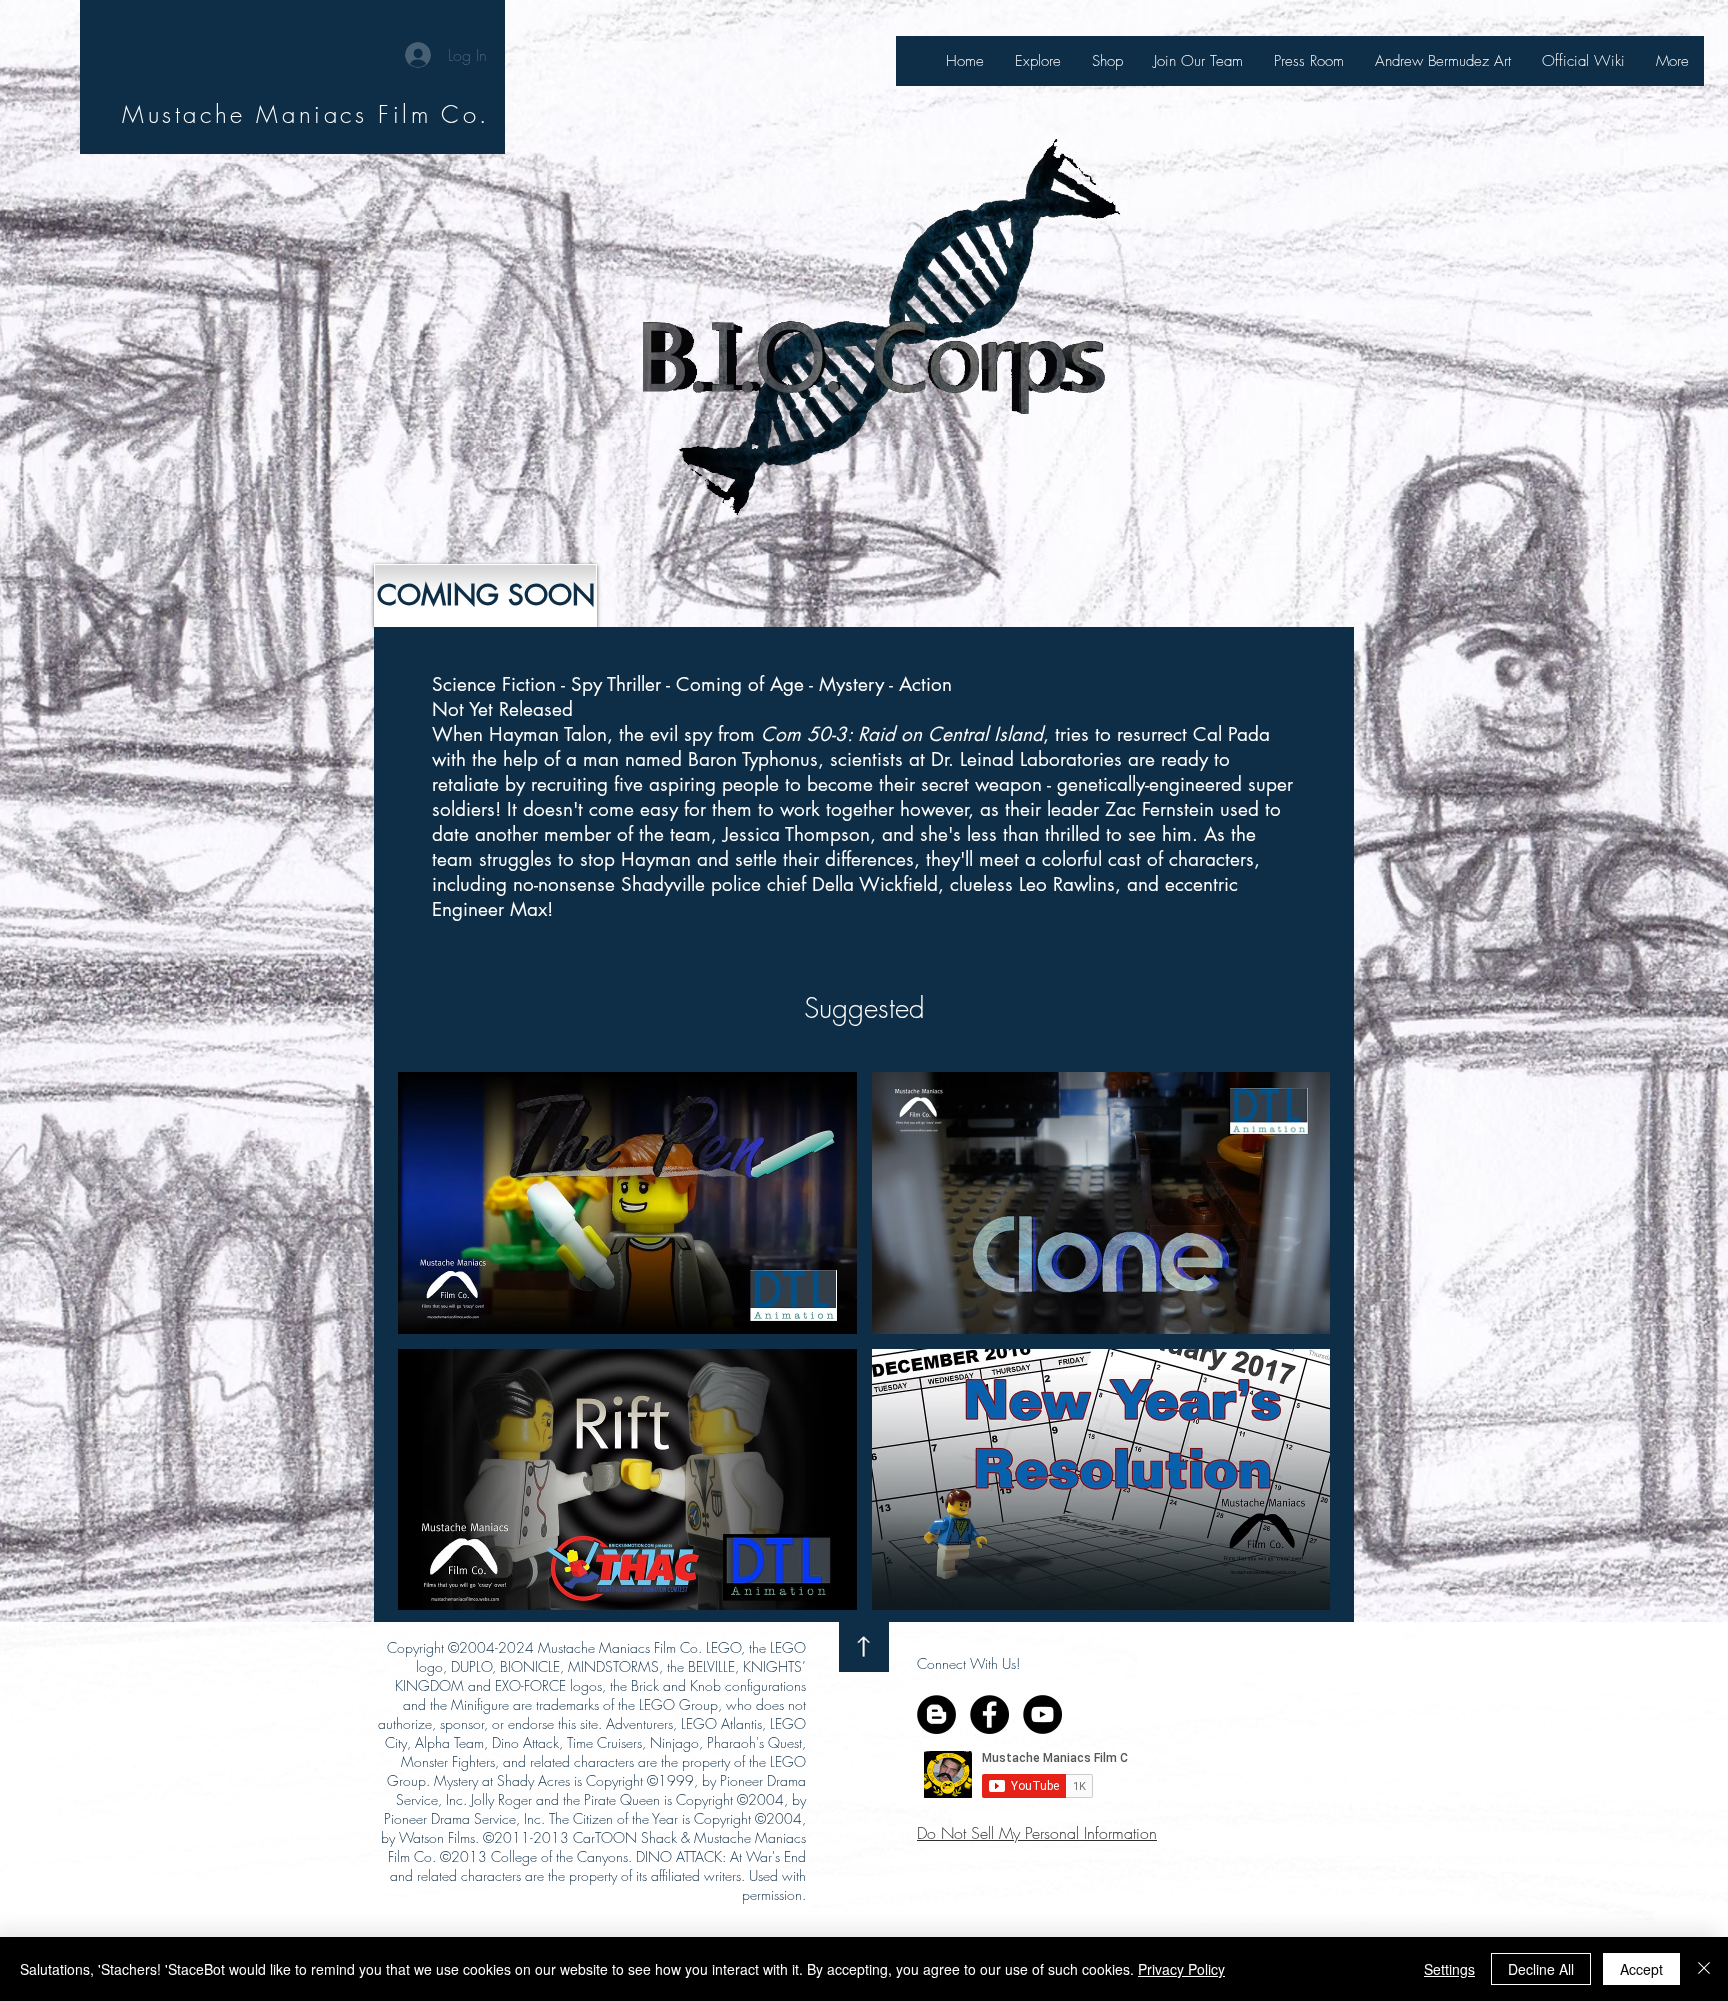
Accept (1641, 1969)
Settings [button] (1449, 1969)
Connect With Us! (968, 1663)
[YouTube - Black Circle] (1042, 1714)
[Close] (1704, 1969)
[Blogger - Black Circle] (936, 1714)
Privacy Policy (1181, 1969)
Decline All (1541, 1969)
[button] (485, 595)
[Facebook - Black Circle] (989, 1714)
